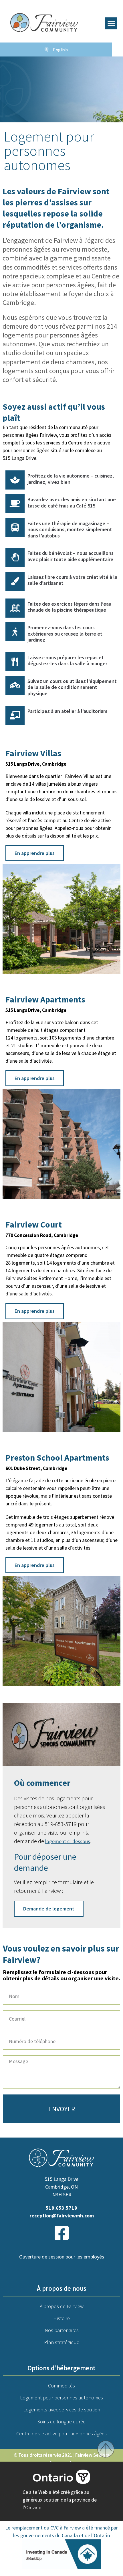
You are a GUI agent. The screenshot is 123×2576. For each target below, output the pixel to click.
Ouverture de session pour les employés (62, 2257)
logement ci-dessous (68, 1841)
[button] (111, 23)
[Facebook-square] (61, 2233)
